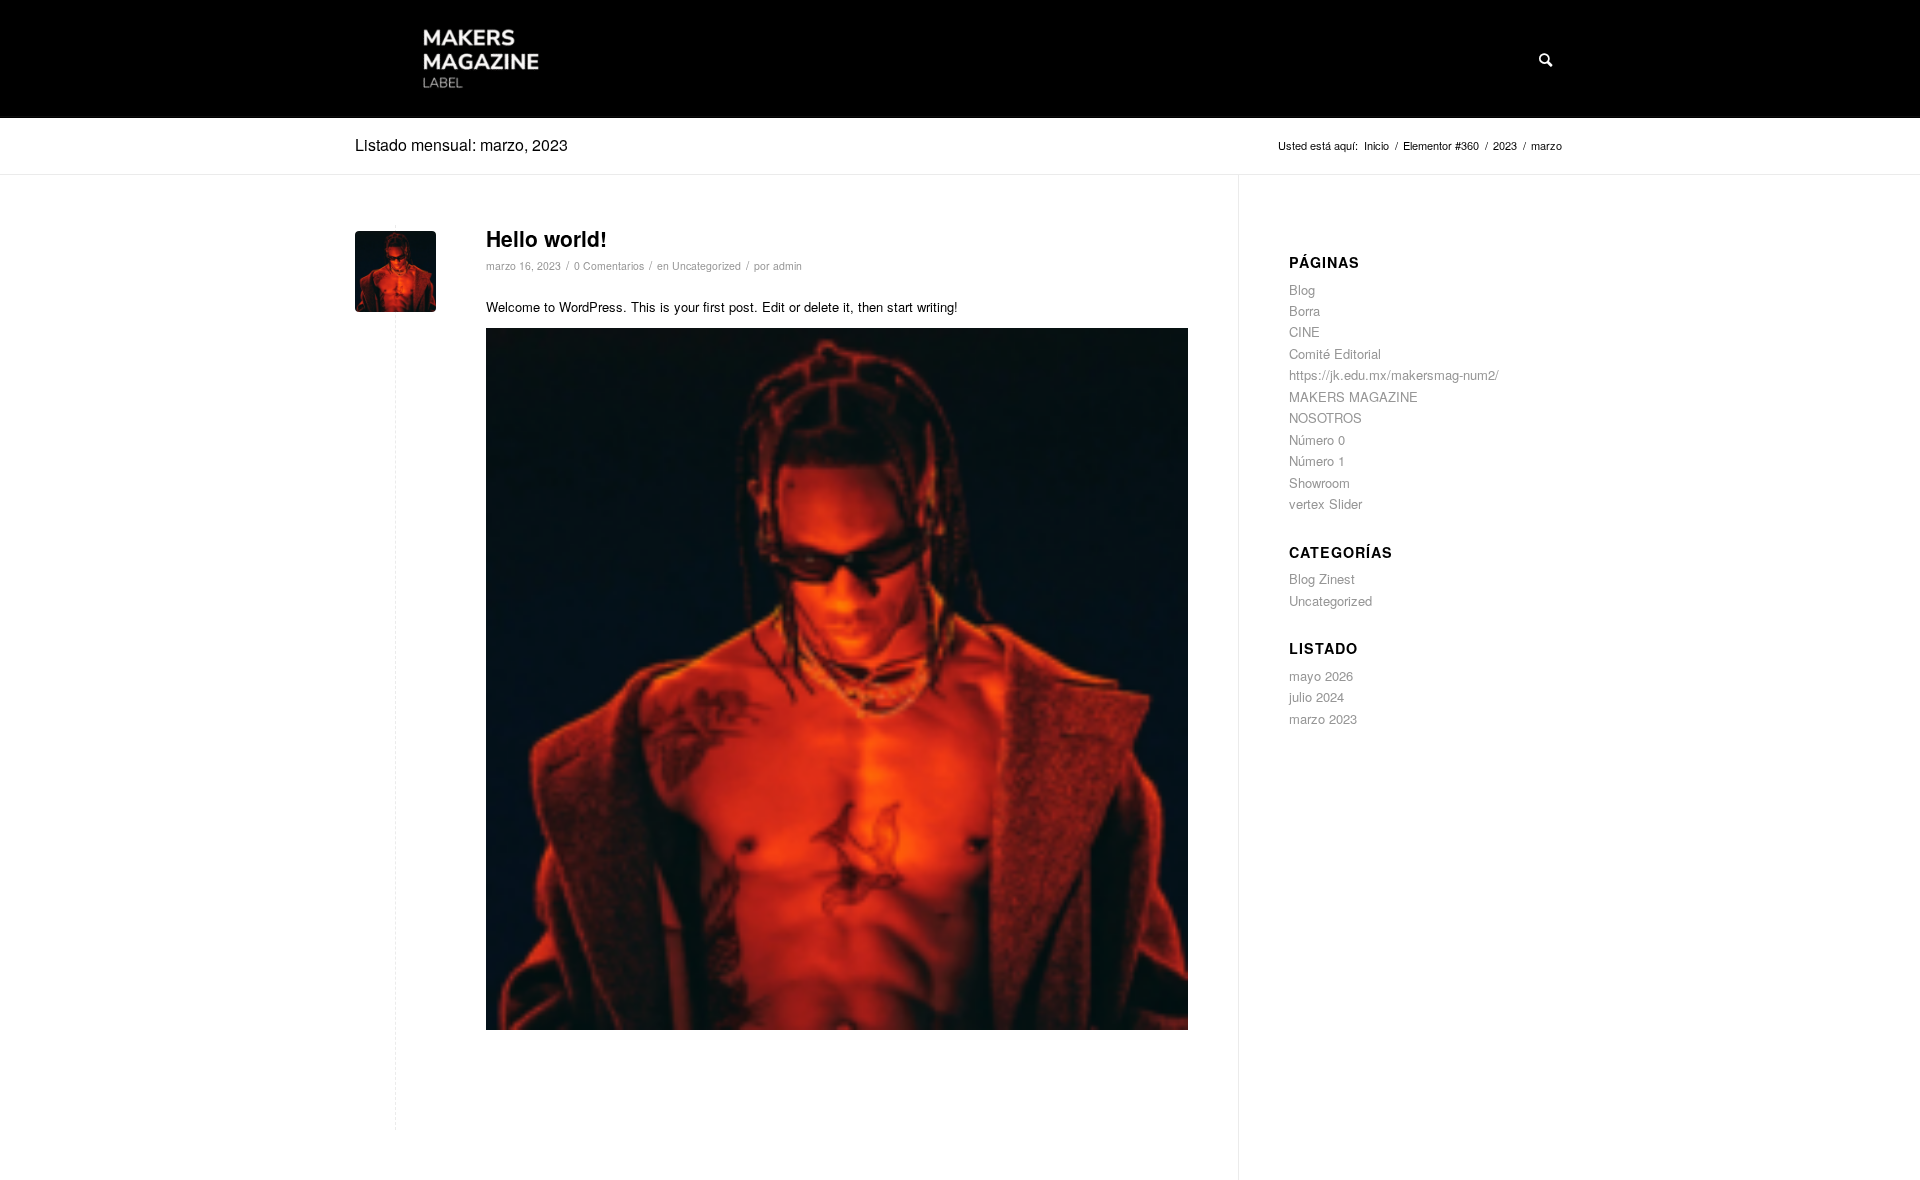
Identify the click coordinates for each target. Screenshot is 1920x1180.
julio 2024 (1316, 696)
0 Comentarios (609, 265)
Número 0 (1317, 439)
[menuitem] (1545, 59)
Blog (1302, 289)
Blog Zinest (1322, 578)
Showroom (1319, 482)
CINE (1304, 331)
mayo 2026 (1321, 675)
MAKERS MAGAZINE (1353, 396)
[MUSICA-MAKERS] (395, 271)
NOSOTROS (1325, 417)
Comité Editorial (1335, 353)
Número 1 (1317, 460)
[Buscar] (1545, 59)
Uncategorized (706, 265)
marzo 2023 (1323, 718)
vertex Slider (1325, 503)
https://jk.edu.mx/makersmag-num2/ (1394, 374)
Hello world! (546, 238)
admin (787, 265)
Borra (1304, 310)
